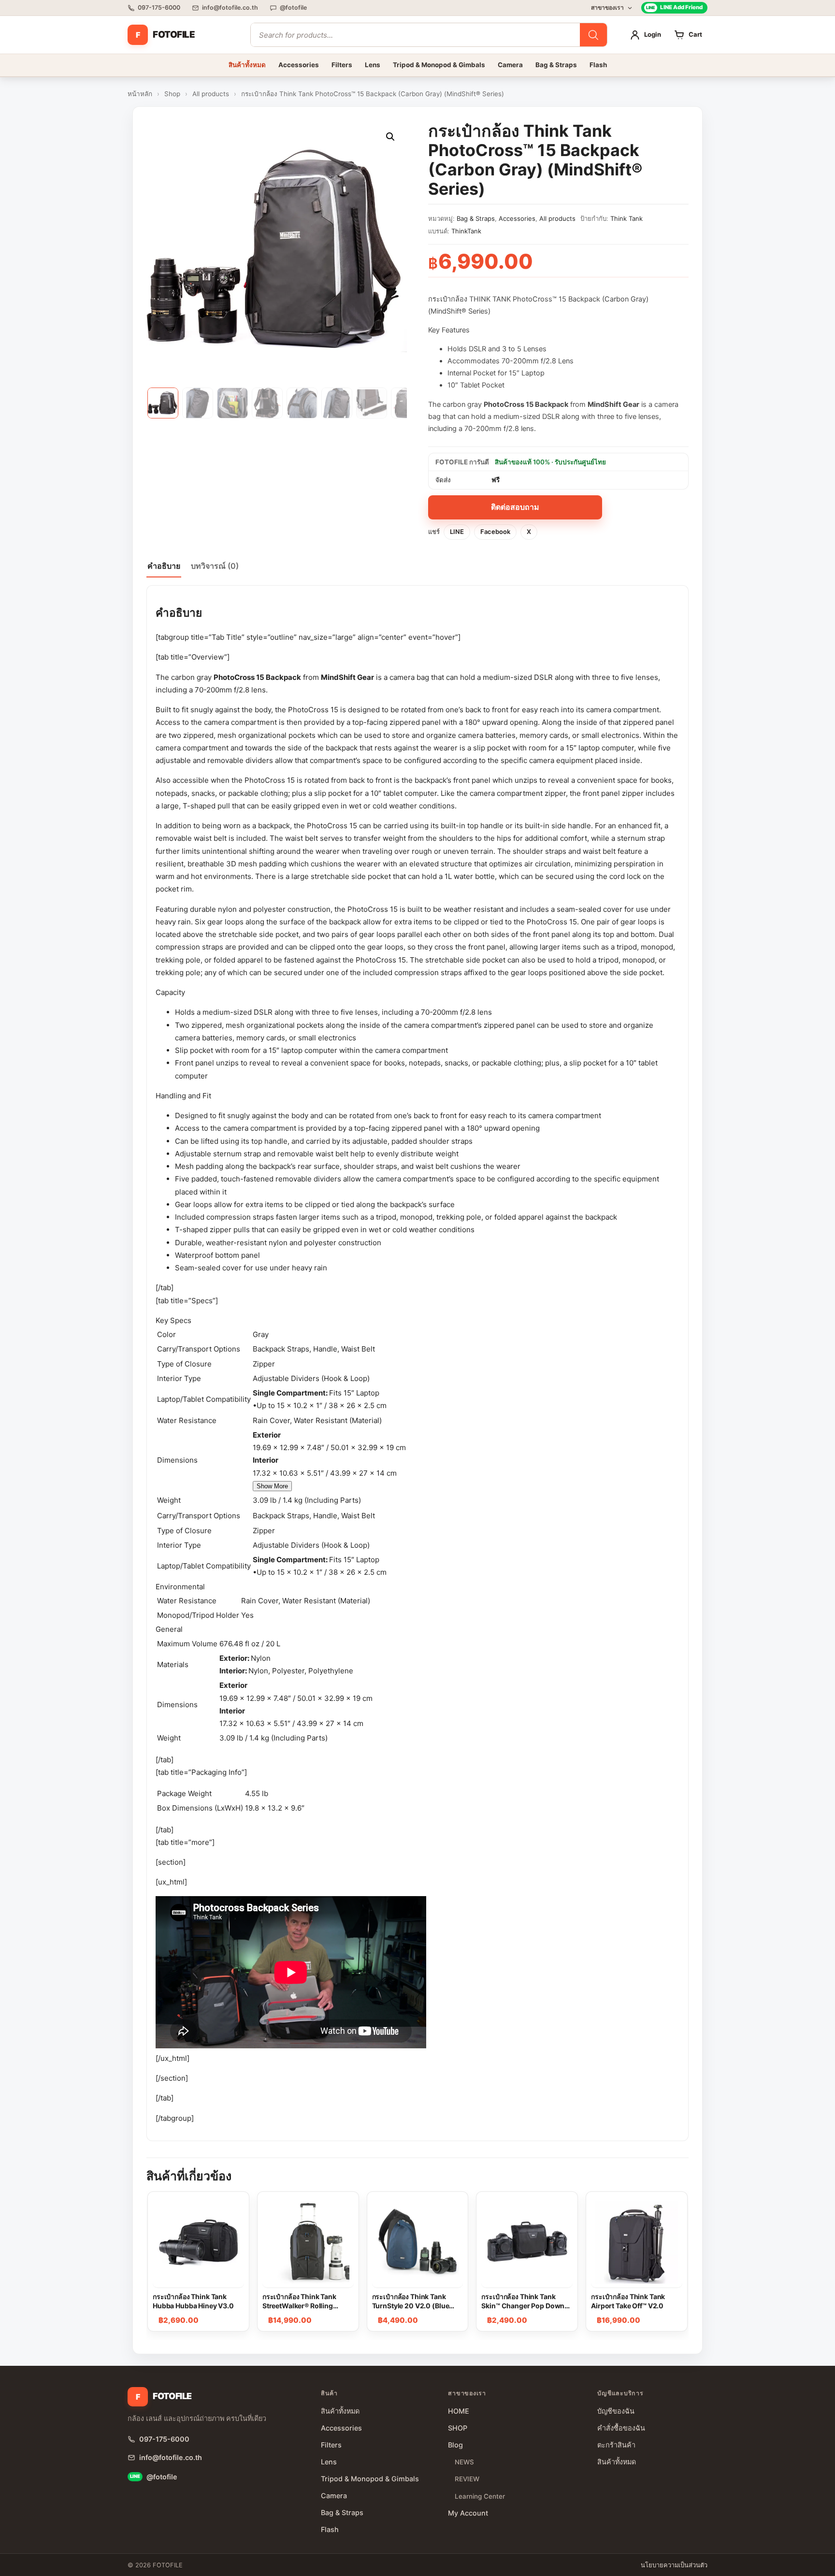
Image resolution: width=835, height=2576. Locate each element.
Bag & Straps (556, 65)
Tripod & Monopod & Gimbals (439, 65)
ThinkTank (466, 231)
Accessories (299, 65)
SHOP (458, 2428)
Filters (342, 65)
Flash (598, 65)
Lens (373, 65)
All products (211, 94)
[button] (390, 137)
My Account (468, 2513)
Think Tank (626, 218)
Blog (455, 2445)
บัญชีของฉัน (616, 2411)
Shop (172, 94)
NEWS (464, 2462)
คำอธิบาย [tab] (164, 566)
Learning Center (480, 2496)
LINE (457, 532)
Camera (510, 65)
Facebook (495, 532)
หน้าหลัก (140, 94)
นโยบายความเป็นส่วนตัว (674, 2565)
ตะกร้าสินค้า (616, 2445)
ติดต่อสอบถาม (515, 507)
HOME (459, 2411)
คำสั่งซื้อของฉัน (621, 2428)
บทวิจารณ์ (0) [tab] (215, 566)
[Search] (593, 35)
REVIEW (467, 2479)
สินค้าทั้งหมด (247, 65)
